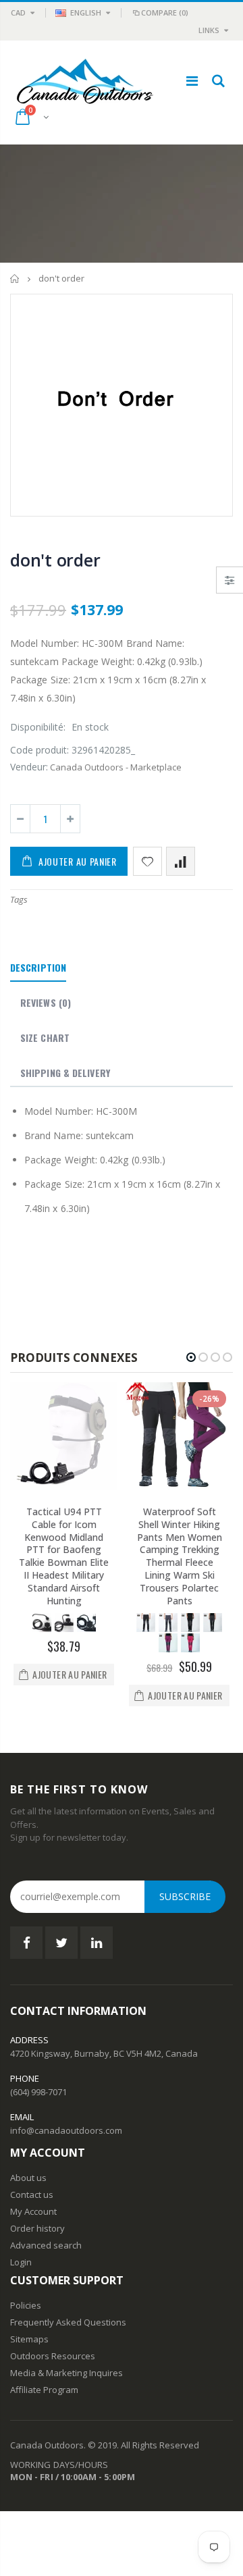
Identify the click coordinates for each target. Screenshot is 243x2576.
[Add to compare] (181, 861)
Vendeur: (29, 767)
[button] (191, 1357)
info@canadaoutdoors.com (66, 2130)
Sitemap (27, 2339)
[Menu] (192, 81)
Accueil (15, 279)
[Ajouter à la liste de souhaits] (147, 861)
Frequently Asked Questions (68, 2322)
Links (209, 30)
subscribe (185, 1896)
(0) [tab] (46, 1002)
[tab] (38, 968)
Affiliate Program (44, 2390)
